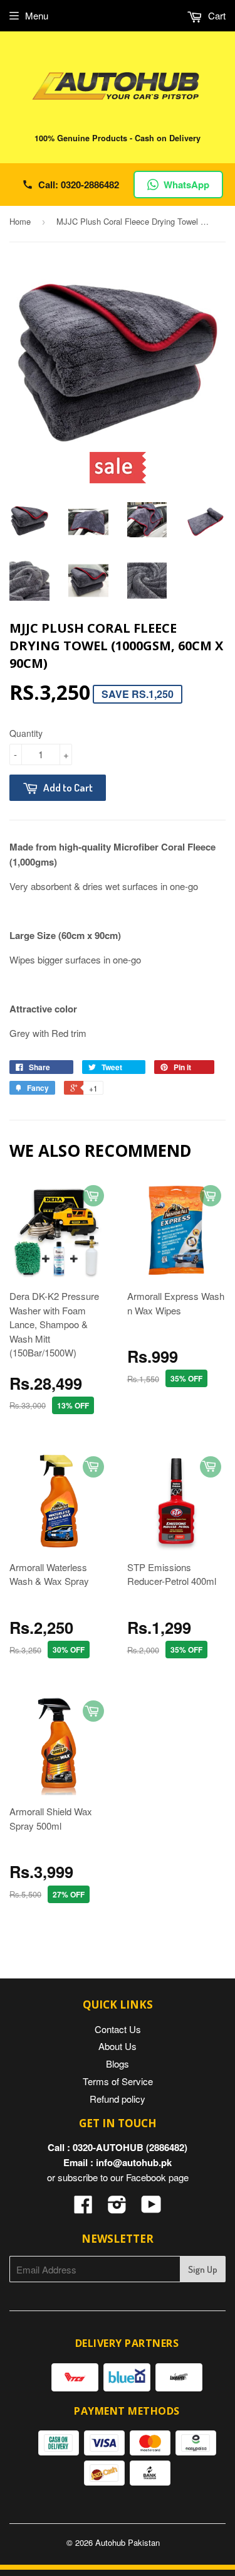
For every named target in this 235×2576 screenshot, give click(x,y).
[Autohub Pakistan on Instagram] (117, 2208)
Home (20, 221)
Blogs (118, 2063)
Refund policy (118, 2099)
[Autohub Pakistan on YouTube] (151, 2208)
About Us (118, 2046)
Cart (216, 15)
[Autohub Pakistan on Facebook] (83, 2208)
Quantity (26, 733)
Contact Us (118, 2029)
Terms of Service (118, 2081)
